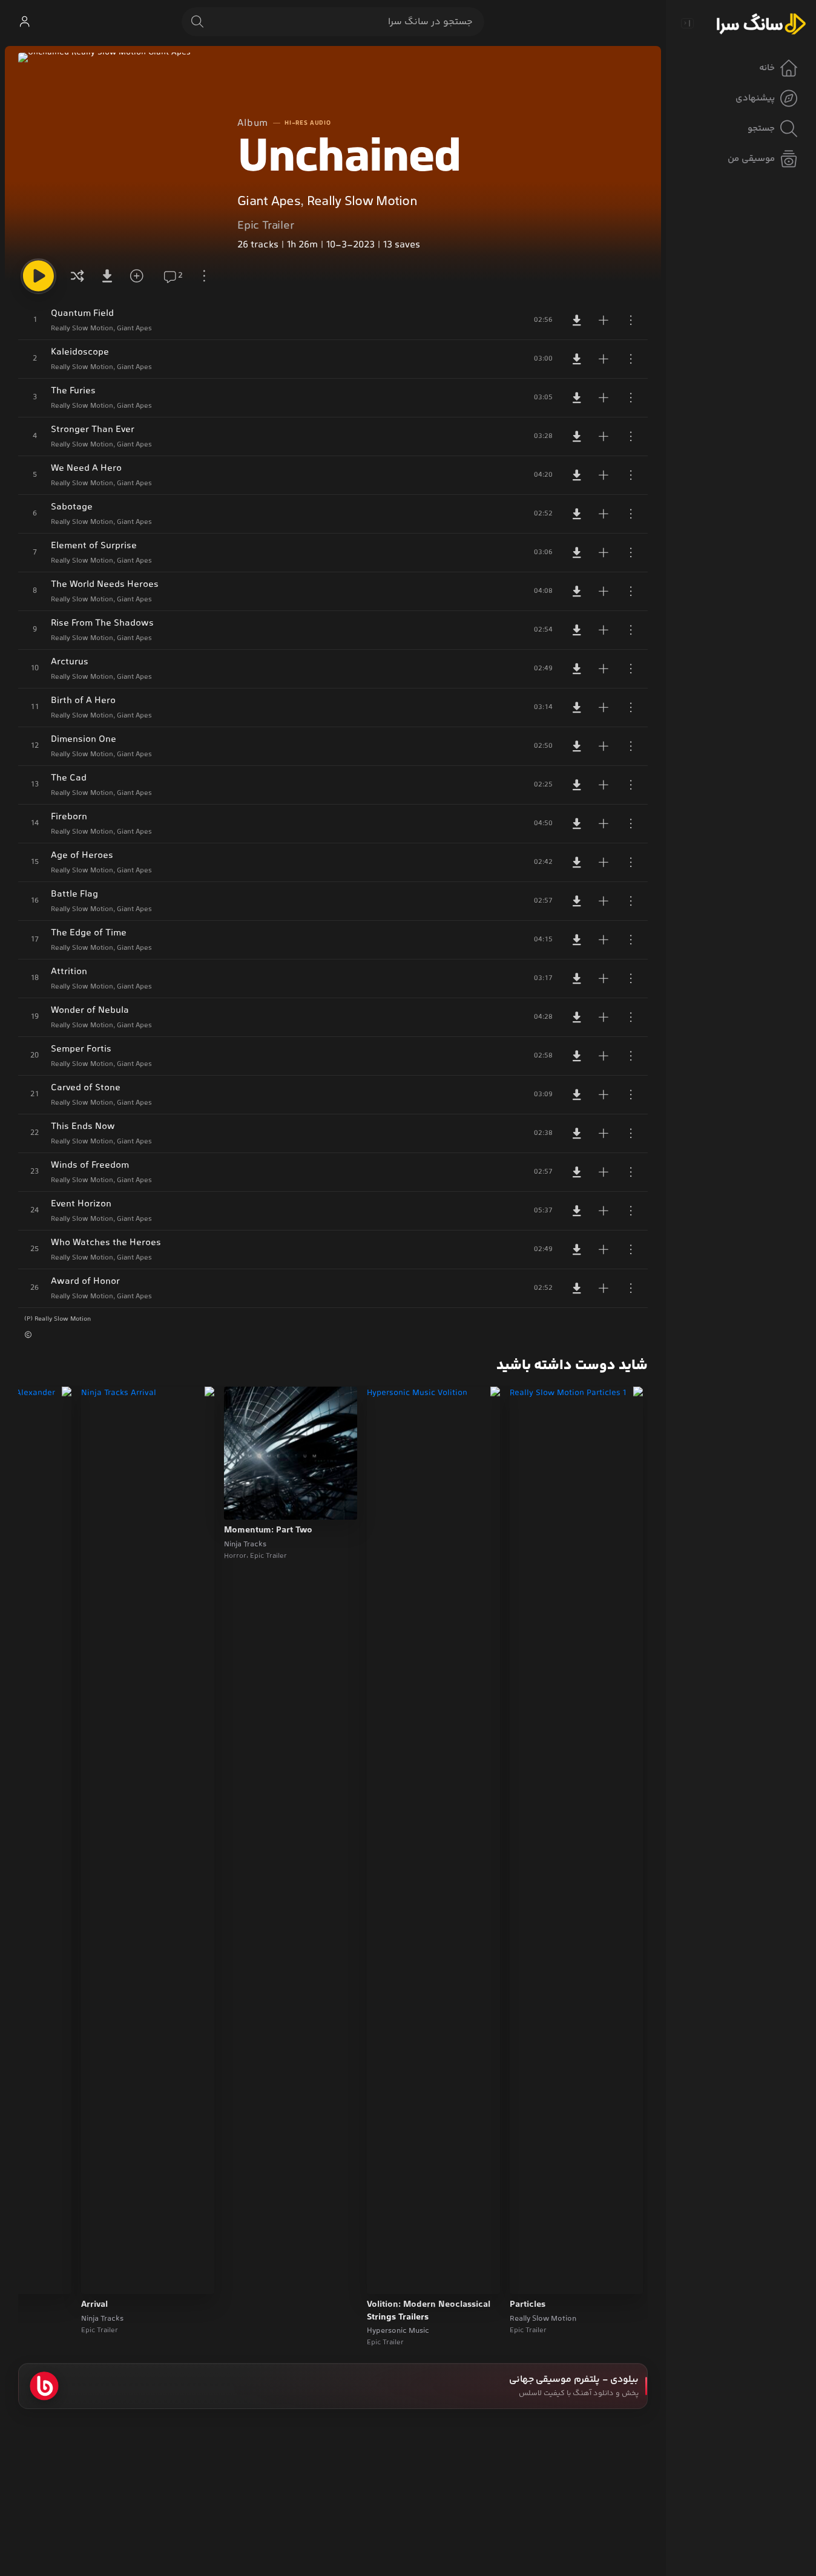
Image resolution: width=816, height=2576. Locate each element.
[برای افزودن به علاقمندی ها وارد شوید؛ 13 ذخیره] (141, 276)
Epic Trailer (266, 226)
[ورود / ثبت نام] (24, 22)
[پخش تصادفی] (77, 276)
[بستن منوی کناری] (687, 23)
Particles (528, 2305)
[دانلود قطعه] (577, 320)
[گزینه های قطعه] (631, 320)
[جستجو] (197, 22)
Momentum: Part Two (268, 1531)
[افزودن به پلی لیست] (604, 320)
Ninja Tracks (245, 1545)
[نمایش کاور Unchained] (118, 152)
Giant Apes (269, 202)
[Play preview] (530, 2277)
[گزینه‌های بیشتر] (204, 276)
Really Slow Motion (362, 202)
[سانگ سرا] (761, 23)
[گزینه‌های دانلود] (109, 276)
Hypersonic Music (398, 2331)
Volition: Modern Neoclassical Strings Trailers (429, 2311)
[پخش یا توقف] (38, 276)
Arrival (94, 2305)
